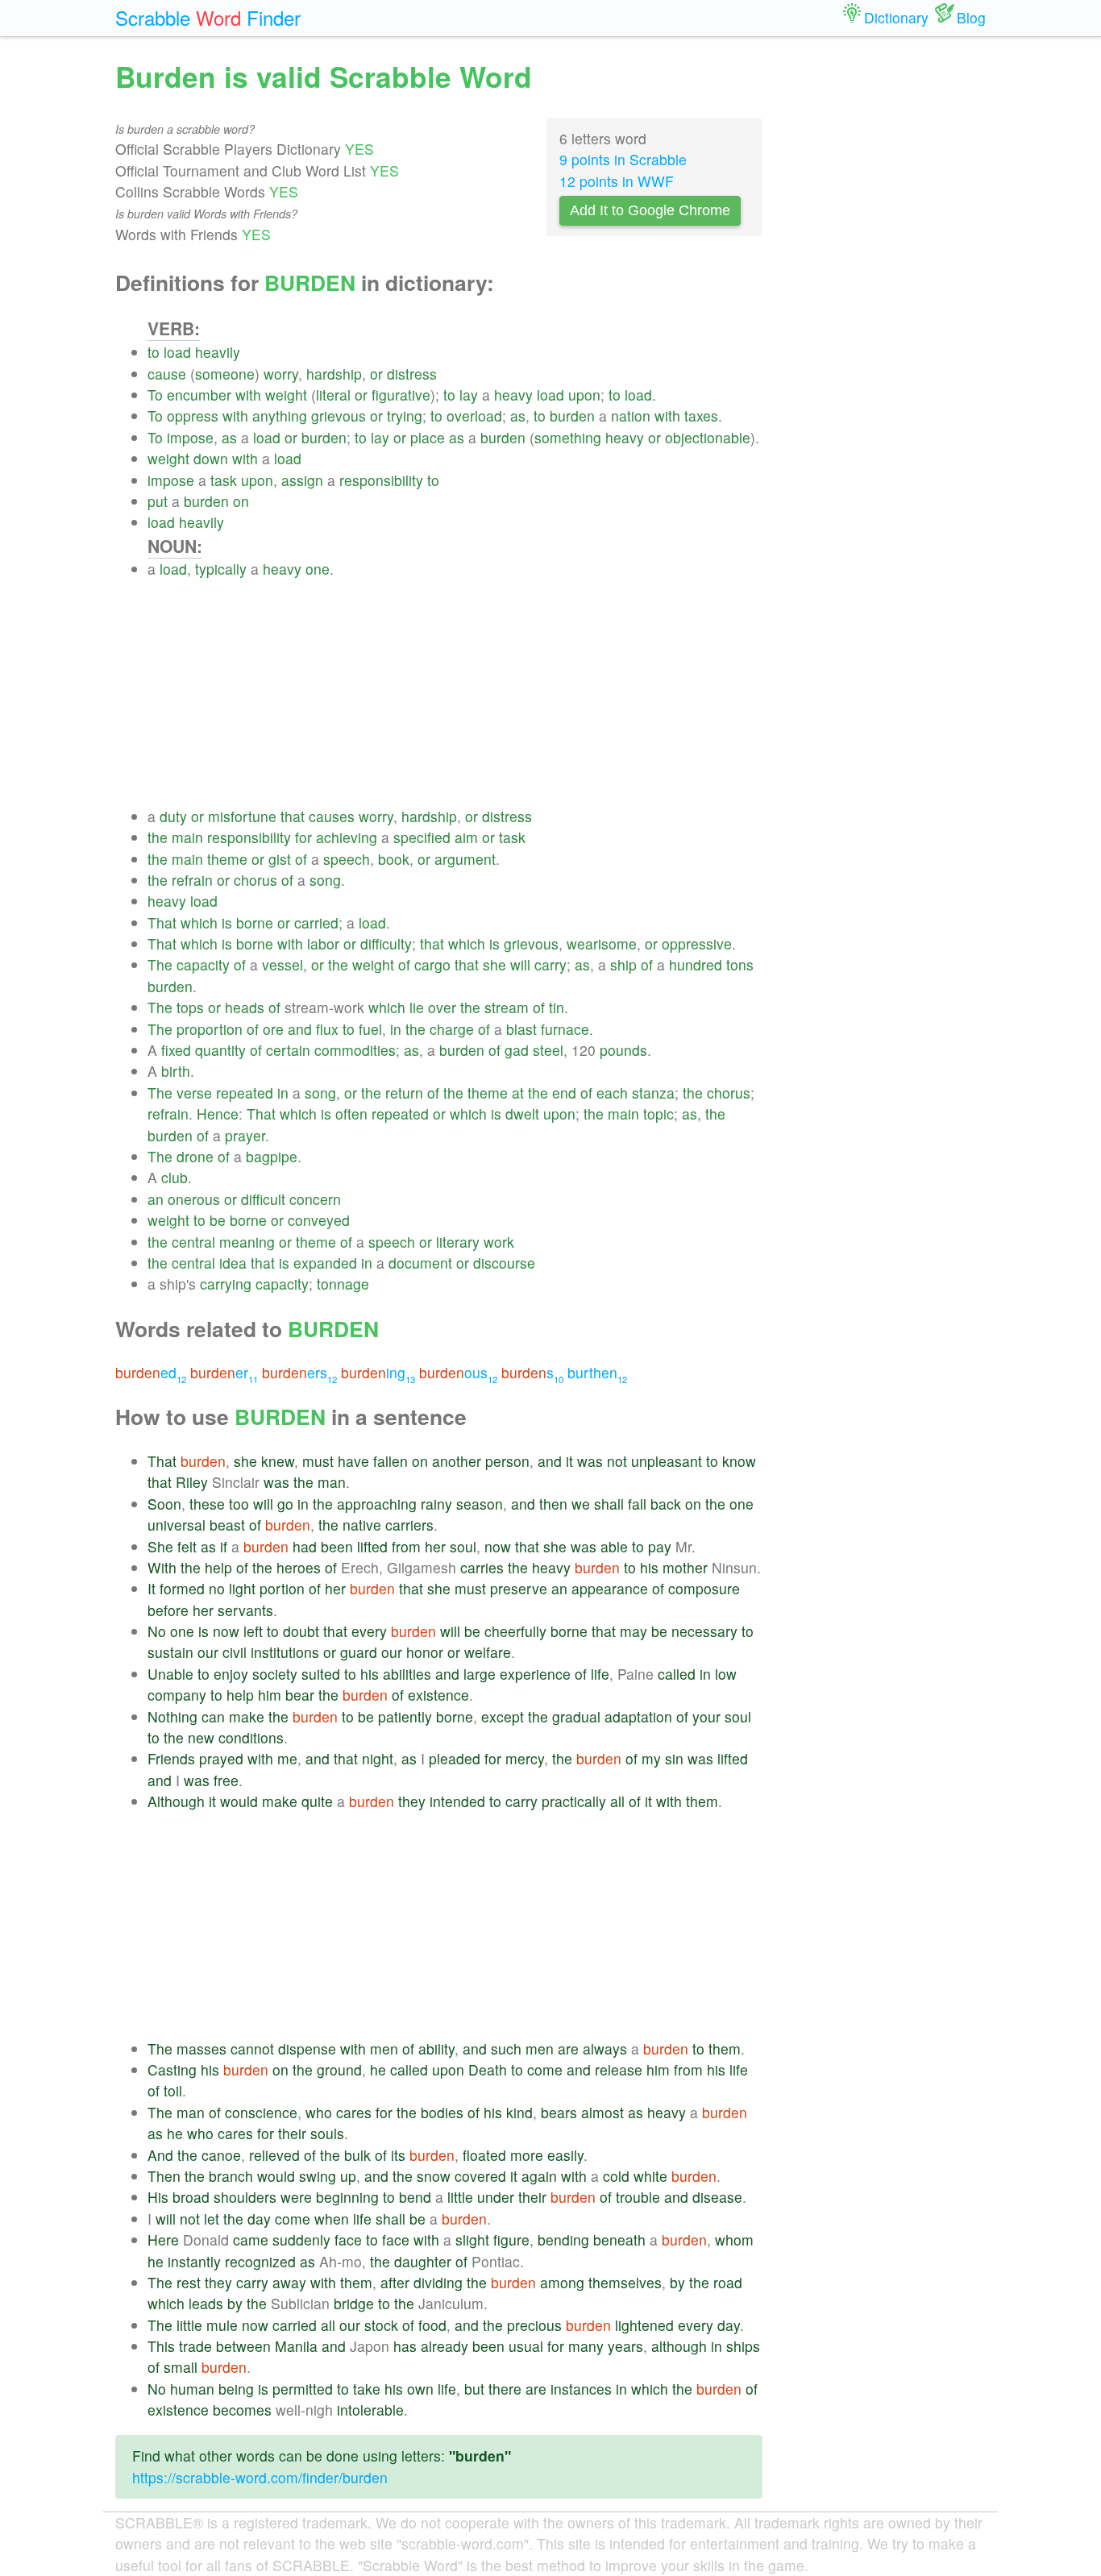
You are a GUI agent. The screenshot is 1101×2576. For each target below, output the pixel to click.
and (300, 1029)
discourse (504, 1263)
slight (472, 2239)
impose (190, 437)
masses (202, 2048)
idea (233, 1263)
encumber (199, 395)
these (207, 1504)
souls (327, 2133)
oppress (193, 415)
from (406, 1546)
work (499, 1242)
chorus (256, 880)
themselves (625, 2282)
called (677, 1674)
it (569, 1461)
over (442, 1007)
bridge (354, 2303)
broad (191, 2197)
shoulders (245, 2197)
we (581, 1504)
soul (463, 1546)
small (181, 2367)
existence (438, 1695)
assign (302, 480)
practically (574, 1801)
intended (457, 1801)
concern (315, 1199)
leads (206, 2303)
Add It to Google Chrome (650, 210)
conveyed (319, 1220)
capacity (203, 964)
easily (565, 2155)
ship (623, 964)
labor (323, 943)
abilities (407, 1674)
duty (173, 816)
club (174, 1177)
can (213, 1716)
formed (182, 1588)
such (506, 2048)
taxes (701, 415)
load (177, 352)
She (160, 1546)
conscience (261, 2112)
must (318, 1461)
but (474, 2389)
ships (743, 2346)
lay (469, 395)
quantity (220, 1050)
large (480, 1674)
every (369, 1631)
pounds (623, 1050)
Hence (218, 1113)
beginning (347, 2197)
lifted (372, 1546)
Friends (171, 1758)
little (460, 2197)
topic (659, 1113)
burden (572, 415)
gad (517, 1050)
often (351, 1113)
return (404, 1093)
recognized (260, 2261)
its (398, 2155)
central (193, 1242)
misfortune (242, 816)
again (539, 2176)
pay (660, 1546)
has (405, 2346)
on (241, 501)
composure (704, 1588)
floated (484, 2155)
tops (190, 1007)
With (162, 1567)
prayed (221, 1758)
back (666, 1504)
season (480, 1504)
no (217, 1588)
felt (187, 1546)
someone (225, 374)
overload (474, 415)
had (305, 1546)
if (224, 1546)
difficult (263, 1199)
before (168, 1610)
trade (195, 2346)
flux (327, 1029)
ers (299, 1372)
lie (417, 1007)
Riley (192, 1482)
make (247, 1716)
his (649, 1567)
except (503, 1716)
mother (685, 1567)
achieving (347, 837)
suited (321, 1674)
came (251, 2239)
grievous (339, 415)
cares (354, 2112)
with (248, 395)
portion (282, 1588)
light (242, 1588)
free (226, 1780)
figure (511, 2239)
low (726, 1674)
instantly (194, 2261)
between (243, 2346)
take (367, 2389)
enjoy (231, 1674)
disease (717, 2197)
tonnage (343, 1284)
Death (488, 2069)
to (154, 352)
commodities (355, 1050)
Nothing (172, 1716)
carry (550, 964)
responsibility (381, 480)
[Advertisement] (455, 693)
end (564, 1093)
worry (281, 374)
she (494, 964)
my (651, 1758)
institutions (285, 1652)
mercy (525, 1758)
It (152, 1588)
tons (740, 964)
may (634, 1631)
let (212, 2219)
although (679, 2346)
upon (584, 395)
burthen (597, 1372)
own (420, 2389)
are (568, 2048)
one (318, 569)
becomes (242, 2410)
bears (559, 2112)
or (376, 374)
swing (318, 2176)
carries (482, 1567)
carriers (409, 1525)
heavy (513, 395)
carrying (226, 1284)
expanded (325, 1263)
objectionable (708, 437)
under (496, 2197)
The (160, 964)
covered (480, 2176)
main (187, 837)
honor (425, 1652)
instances (581, 2389)
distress (412, 374)
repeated (245, 1093)
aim (466, 837)
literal (333, 395)
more (527, 2155)
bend (415, 2197)
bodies (442, 2112)
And (160, 2155)
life (600, 1674)
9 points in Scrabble (623, 159)
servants (245, 1610)
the (158, 837)
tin (557, 1007)
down (211, 458)
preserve (519, 1588)
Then (164, 2176)
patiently (405, 1716)
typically (221, 569)
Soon (164, 1504)
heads (245, 1007)
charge (452, 1029)
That (162, 922)
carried (316, 922)
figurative (401, 395)
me (287, 1758)
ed (151, 1372)
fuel (370, 1029)
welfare (488, 1652)
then (553, 1504)
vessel (283, 964)
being (236, 2389)
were (296, 2197)
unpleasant (667, 1461)
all (617, 1801)
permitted (303, 2389)
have (353, 1461)
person (507, 1461)
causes (332, 816)
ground (339, 2069)
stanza (653, 1093)
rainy (436, 1504)
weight (286, 395)
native (362, 1525)
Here (163, 2239)
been (337, 1546)
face (348, 2239)
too (239, 1504)
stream (507, 1007)
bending (563, 2239)
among (562, 2282)
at (518, 1093)
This (161, 2346)
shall (609, 1504)
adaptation (638, 1716)
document (420, 1263)
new (201, 1737)
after (395, 2282)
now (498, 1546)
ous (458, 1372)
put (158, 501)
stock (381, 2325)
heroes (299, 1567)
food (432, 2325)
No (157, 1631)
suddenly (301, 2239)
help (218, 1567)
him (270, 1695)
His (158, 2197)
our (208, 1652)
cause (167, 374)
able (614, 1546)
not (617, 1461)
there (505, 2389)
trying (405, 415)
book (394, 859)
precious (534, 2325)
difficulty (386, 943)
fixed (176, 1050)
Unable (170, 1674)
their (292, 2133)
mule (222, 2325)
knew (278, 1461)
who (319, 2112)
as (518, 415)
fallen (391, 1461)
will (520, 964)
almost (602, 2112)
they (412, 1801)
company (177, 1695)
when (332, 2219)
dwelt (522, 1113)
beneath (619, 2239)
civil (235, 1652)
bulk (357, 2155)
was (590, 1461)
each (612, 1093)
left (253, 1631)
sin (674, 1758)
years (625, 2346)
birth (176, 1071)
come (545, 2069)
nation (631, 415)
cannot (252, 2048)
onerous (194, 1199)
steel (548, 1050)
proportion (210, 1029)
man (332, 1482)
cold (616, 2176)
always (605, 2048)
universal (177, 1525)
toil (173, 2090)
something (568, 437)
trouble (638, 2197)
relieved (274, 2155)
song (325, 880)
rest (189, 2282)
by (677, 2282)
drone (195, 1156)
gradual (576, 1716)
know (739, 1461)
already (445, 2346)
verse (194, 1093)
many (586, 2346)
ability (436, 2048)
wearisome (602, 943)
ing (378, 1372)
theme (227, 859)
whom (734, 2239)
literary (458, 1242)
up (348, 2176)
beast (227, 1525)
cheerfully (515, 1631)
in (396, 1029)
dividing (438, 2282)
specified (422, 837)
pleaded (455, 1758)
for (303, 837)
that (293, 816)
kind (519, 2112)
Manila (296, 2346)
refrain (192, 880)
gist (280, 859)
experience (535, 1674)
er (224, 1372)
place (428, 437)
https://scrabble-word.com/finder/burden (260, 2477)
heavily (218, 352)
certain (288, 1050)
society (275, 1674)
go (285, 1504)
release (619, 2069)
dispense (307, 2048)
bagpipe (272, 1156)
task (224, 480)
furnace (565, 1029)
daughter (423, 2261)
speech (347, 859)
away (289, 2282)
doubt (301, 1631)
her (435, 1546)
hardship (334, 374)
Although (176, 1801)
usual (526, 2346)
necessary (704, 1631)
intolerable (370, 2410)
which (199, 922)
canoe (221, 2155)
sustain (170, 1652)
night (378, 1758)
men (384, 2048)
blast (521, 1029)
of (301, 859)
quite (317, 1801)
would (239, 1801)
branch (231, 2176)
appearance (610, 1588)
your (706, 1716)
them (702, 1801)
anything (280, 415)
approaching (377, 1504)
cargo (432, 964)
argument (465, 859)
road (728, 2282)
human (192, 2389)
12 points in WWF (617, 181)
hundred (696, 964)
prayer (245, 1135)
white (650, 2176)
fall (637, 1504)
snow (434, 2176)
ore (273, 1029)
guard (359, 1652)
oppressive (697, 943)
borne (255, 922)
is (227, 922)
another (457, 1461)
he (378, 2069)
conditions (251, 1737)
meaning (247, 1242)
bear (300, 1695)
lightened (644, 2325)
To (155, 395)
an (156, 1199)
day (259, 2219)
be (218, 1220)
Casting (172, 2069)
